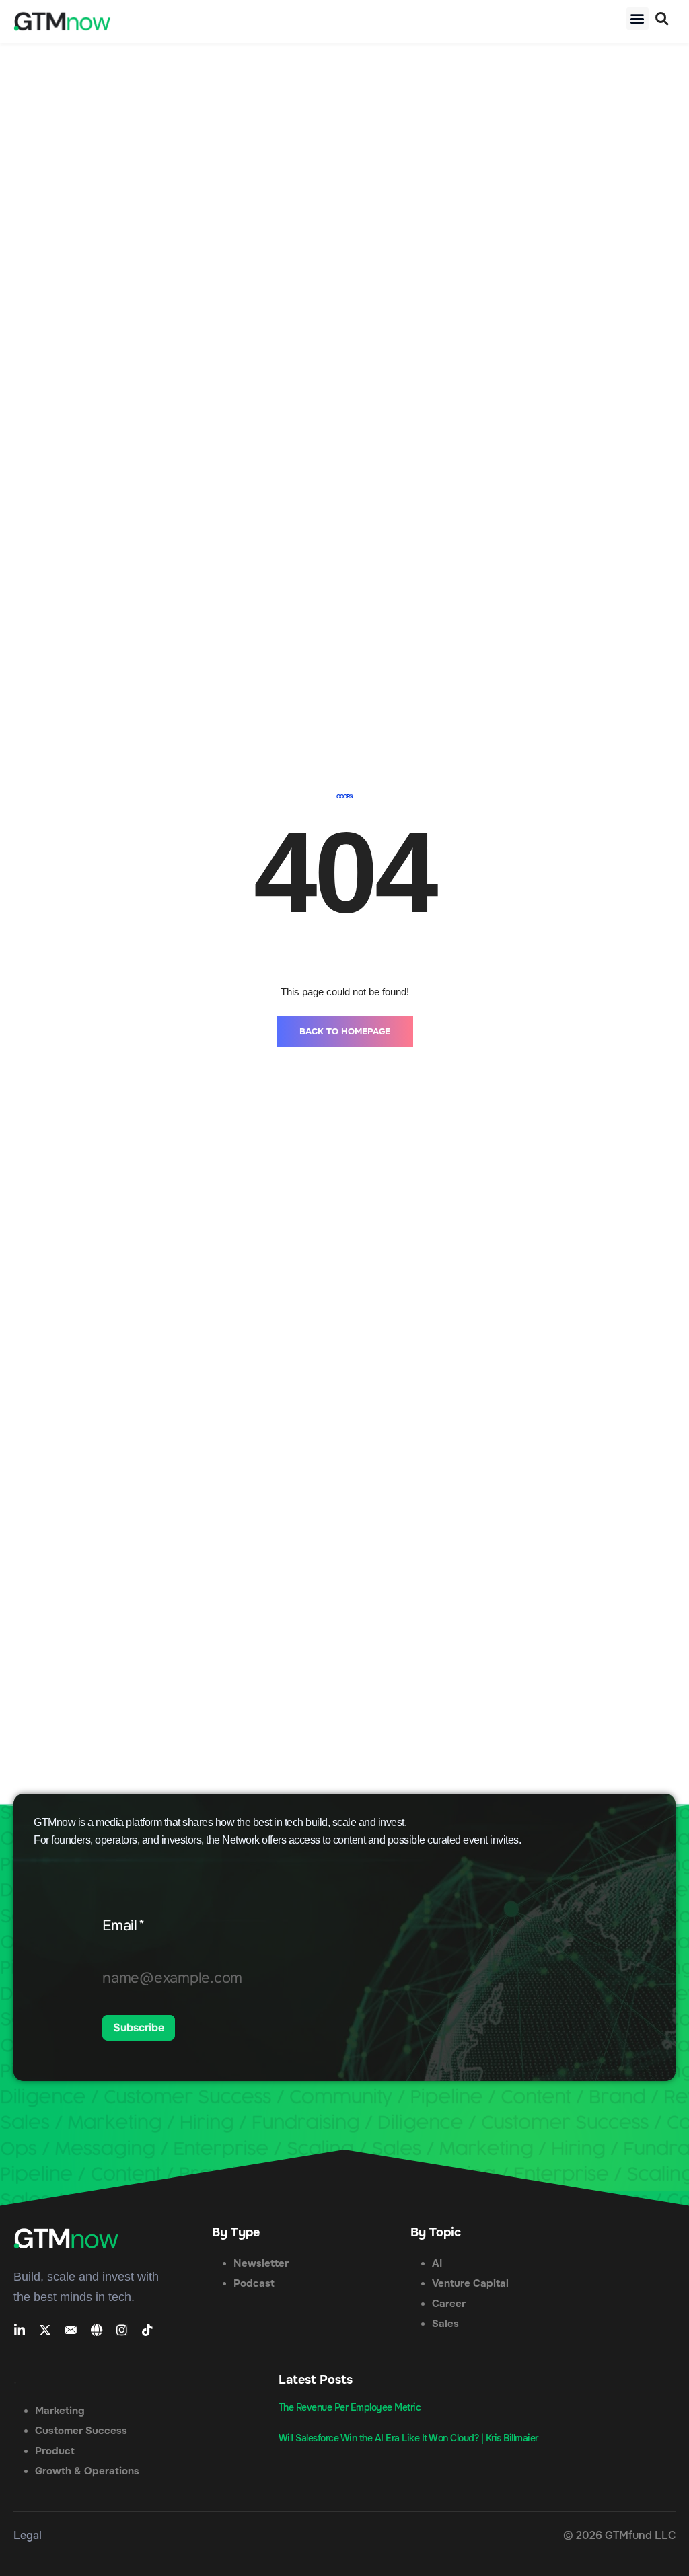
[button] (638, 18)
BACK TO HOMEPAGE (345, 1446)
